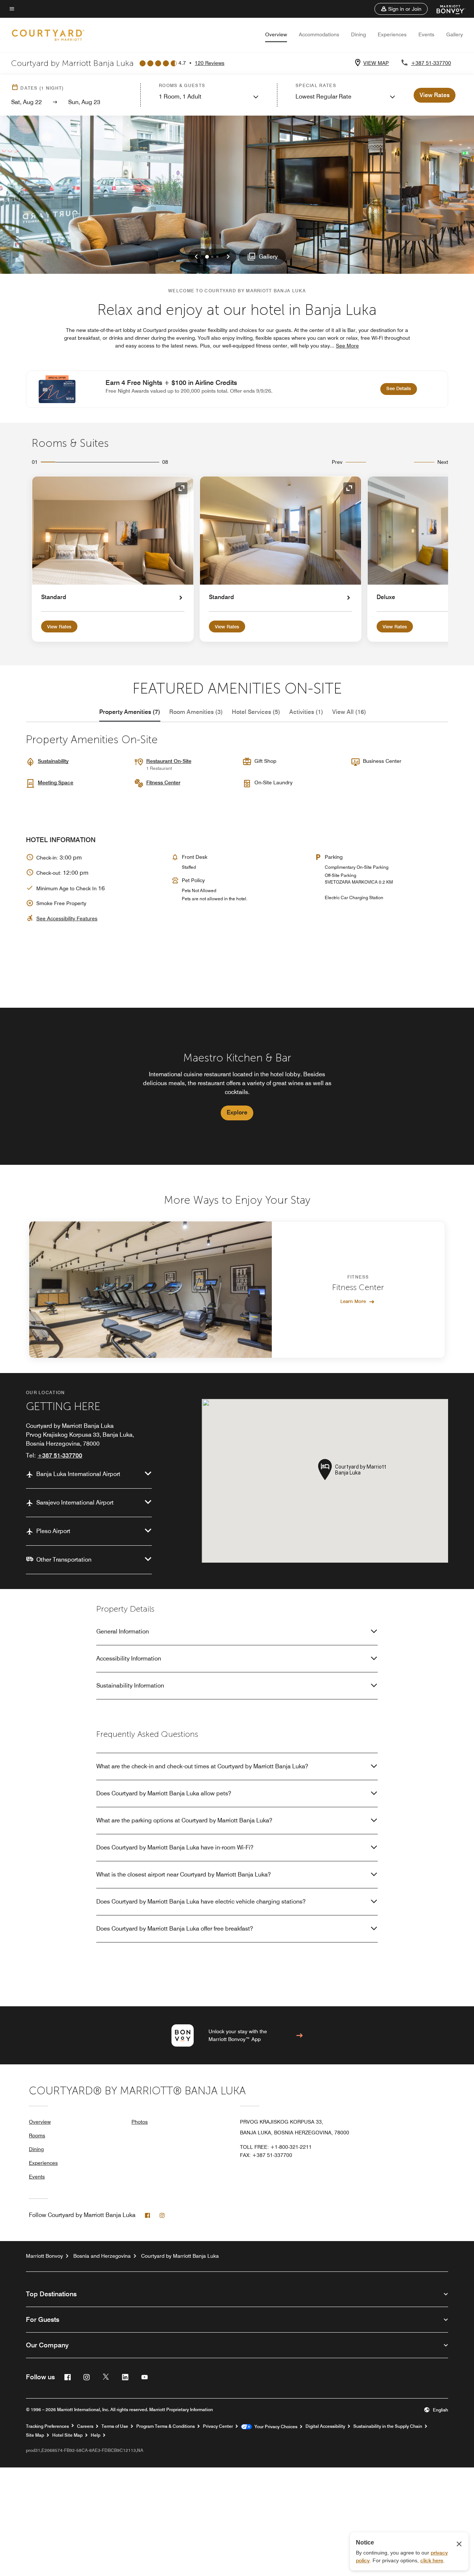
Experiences (392, 34)
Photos (140, 2122)
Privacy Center (218, 2426)
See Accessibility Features (67, 918)
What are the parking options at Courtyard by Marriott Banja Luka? (184, 1820)
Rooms (37, 2135)
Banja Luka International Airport (78, 1474)
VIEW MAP (376, 63)
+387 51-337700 (431, 63)
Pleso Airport (53, 1531)
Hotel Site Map (67, 2435)
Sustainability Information (130, 1686)
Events (426, 34)
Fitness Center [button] (163, 782)
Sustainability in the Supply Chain (388, 2426)
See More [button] (347, 346)
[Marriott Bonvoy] (446, 9)
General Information (123, 1631)
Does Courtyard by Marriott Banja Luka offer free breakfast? (175, 1929)
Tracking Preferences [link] (47, 2426)
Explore (237, 1112)
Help (96, 2435)
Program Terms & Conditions (166, 2426)
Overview (276, 34)
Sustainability (53, 761)
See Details (402, 388)
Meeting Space (56, 782)
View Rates (59, 626)
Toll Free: (276, 2147)
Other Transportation (64, 1560)
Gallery (455, 34)
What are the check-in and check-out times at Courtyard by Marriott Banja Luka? (202, 1766)
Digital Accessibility (325, 2426)
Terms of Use (115, 2426)
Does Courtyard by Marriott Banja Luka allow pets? (164, 1793)
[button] (401, 9)
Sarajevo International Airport (75, 1503)
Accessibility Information (129, 1658)
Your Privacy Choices (275, 2427)
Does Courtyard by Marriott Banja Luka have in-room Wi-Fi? (175, 1847)
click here (432, 2560)
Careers (85, 2426)
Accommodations (319, 34)
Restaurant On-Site (169, 761)
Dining (358, 34)
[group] (237, 1086)
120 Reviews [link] (210, 63)
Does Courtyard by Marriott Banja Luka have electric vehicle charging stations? (201, 1902)
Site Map (35, 2435)
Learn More (353, 1301)
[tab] (130, 712)
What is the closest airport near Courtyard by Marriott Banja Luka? (183, 1874)
